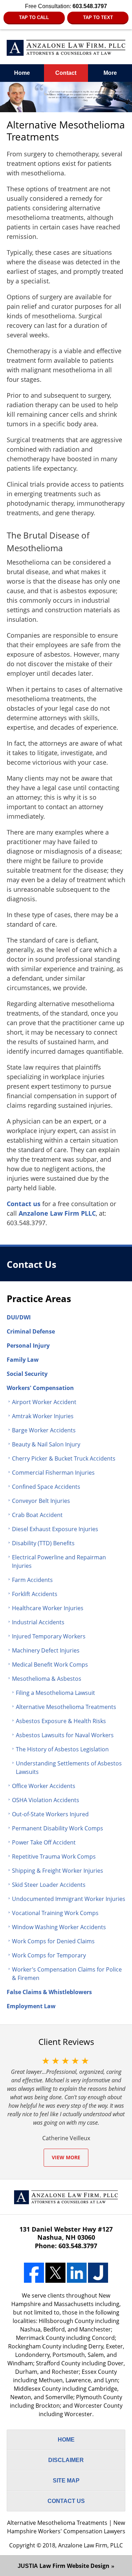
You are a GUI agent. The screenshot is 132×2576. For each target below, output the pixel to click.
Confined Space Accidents (46, 1487)
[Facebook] (34, 2273)
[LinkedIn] (77, 2273)
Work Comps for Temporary (49, 1955)
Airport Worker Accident (44, 1402)
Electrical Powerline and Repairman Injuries (59, 1561)
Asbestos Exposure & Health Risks (61, 1721)
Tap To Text (98, 17)
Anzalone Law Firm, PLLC (90, 2545)
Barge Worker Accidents (44, 1430)
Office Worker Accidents (44, 1786)
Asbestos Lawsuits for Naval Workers (65, 1735)
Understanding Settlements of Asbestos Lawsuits (69, 1768)
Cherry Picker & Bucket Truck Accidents (64, 1458)
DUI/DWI (19, 1317)
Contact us (24, 1204)
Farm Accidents (32, 1580)
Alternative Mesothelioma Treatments (66, 1707)
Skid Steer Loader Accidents (49, 1885)
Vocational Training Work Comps (55, 1913)
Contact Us (32, 1265)
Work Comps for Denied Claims (53, 1941)
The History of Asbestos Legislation (62, 1749)
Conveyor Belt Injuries (41, 1501)
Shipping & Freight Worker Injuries (58, 1871)
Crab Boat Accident (37, 1515)
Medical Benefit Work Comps (50, 1665)
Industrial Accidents (38, 1622)
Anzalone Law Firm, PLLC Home (66, 48)
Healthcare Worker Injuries (48, 1608)
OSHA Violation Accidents (46, 1800)
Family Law (23, 1360)
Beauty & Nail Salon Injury (46, 1444)
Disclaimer (66, 2460)
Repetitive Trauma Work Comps (54, 1856)
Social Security (27, 1374)
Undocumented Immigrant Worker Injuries (69, 1899)
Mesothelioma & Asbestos (47, 1679)
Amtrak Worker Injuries (43, 1416)
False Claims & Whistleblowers (49, 1992)
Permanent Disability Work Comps (58, 1828)
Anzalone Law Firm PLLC (57, 1213)
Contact (66, 73)
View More (66, 2157)
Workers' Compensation (40, 1388)
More (110, 73)
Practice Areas (39, 1299)
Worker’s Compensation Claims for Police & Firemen (67, 1974)
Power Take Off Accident (44, 1842)
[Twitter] (55, 2273)
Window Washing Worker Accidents (59, 1927)
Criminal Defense (31, 1331)
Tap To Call (34, 17)
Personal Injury (28, 1346)
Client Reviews (66, 2042)
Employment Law (31, 2006)
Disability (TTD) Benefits (43, 1543)
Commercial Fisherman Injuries (53, 1473)
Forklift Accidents (35, 1594)
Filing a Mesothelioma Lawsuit (55, 1693)
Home (22, 73)
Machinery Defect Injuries (46, 1650)
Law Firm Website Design (64, 2566)
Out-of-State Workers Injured (50, 1814)
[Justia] (98, 2273)
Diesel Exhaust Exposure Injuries (55, 1529)
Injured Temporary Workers (49, 1636)
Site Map (66, 2481)
